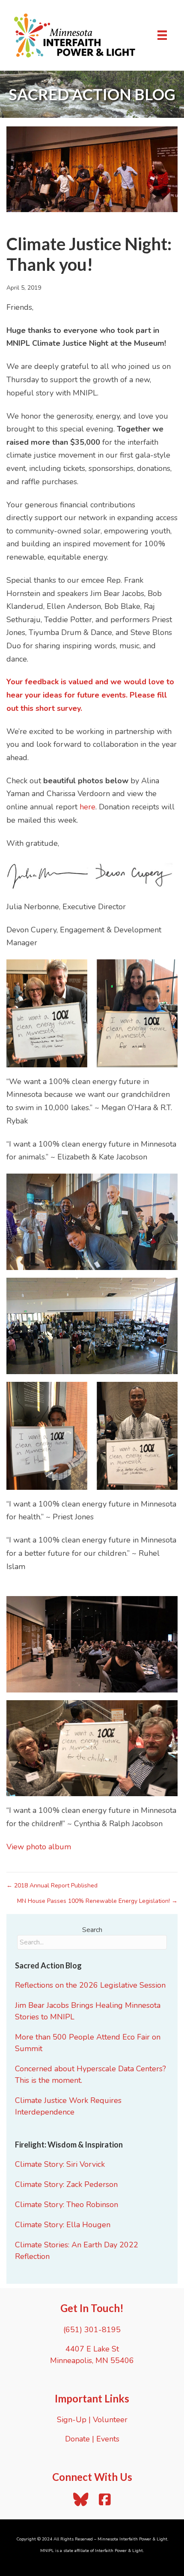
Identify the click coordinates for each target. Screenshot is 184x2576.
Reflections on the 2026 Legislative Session (90, 1985)
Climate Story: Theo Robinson (67, 2205)
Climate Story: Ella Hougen (63, 2225)
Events (108, 2439)
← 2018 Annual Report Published (52, 1886)
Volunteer (110, 2420)
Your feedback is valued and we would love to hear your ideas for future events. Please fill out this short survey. (90, 695)
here (88, 807)
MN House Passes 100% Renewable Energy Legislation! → (97, 1901)
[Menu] (162, 35)
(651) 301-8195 (92, 2330)
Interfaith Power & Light (119, 2551)
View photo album (39, 1847)
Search (92, 1930)
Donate (77, 2439)
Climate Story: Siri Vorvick (60, 2164)
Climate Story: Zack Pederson (66, 2184)
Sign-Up (72, 2420)
